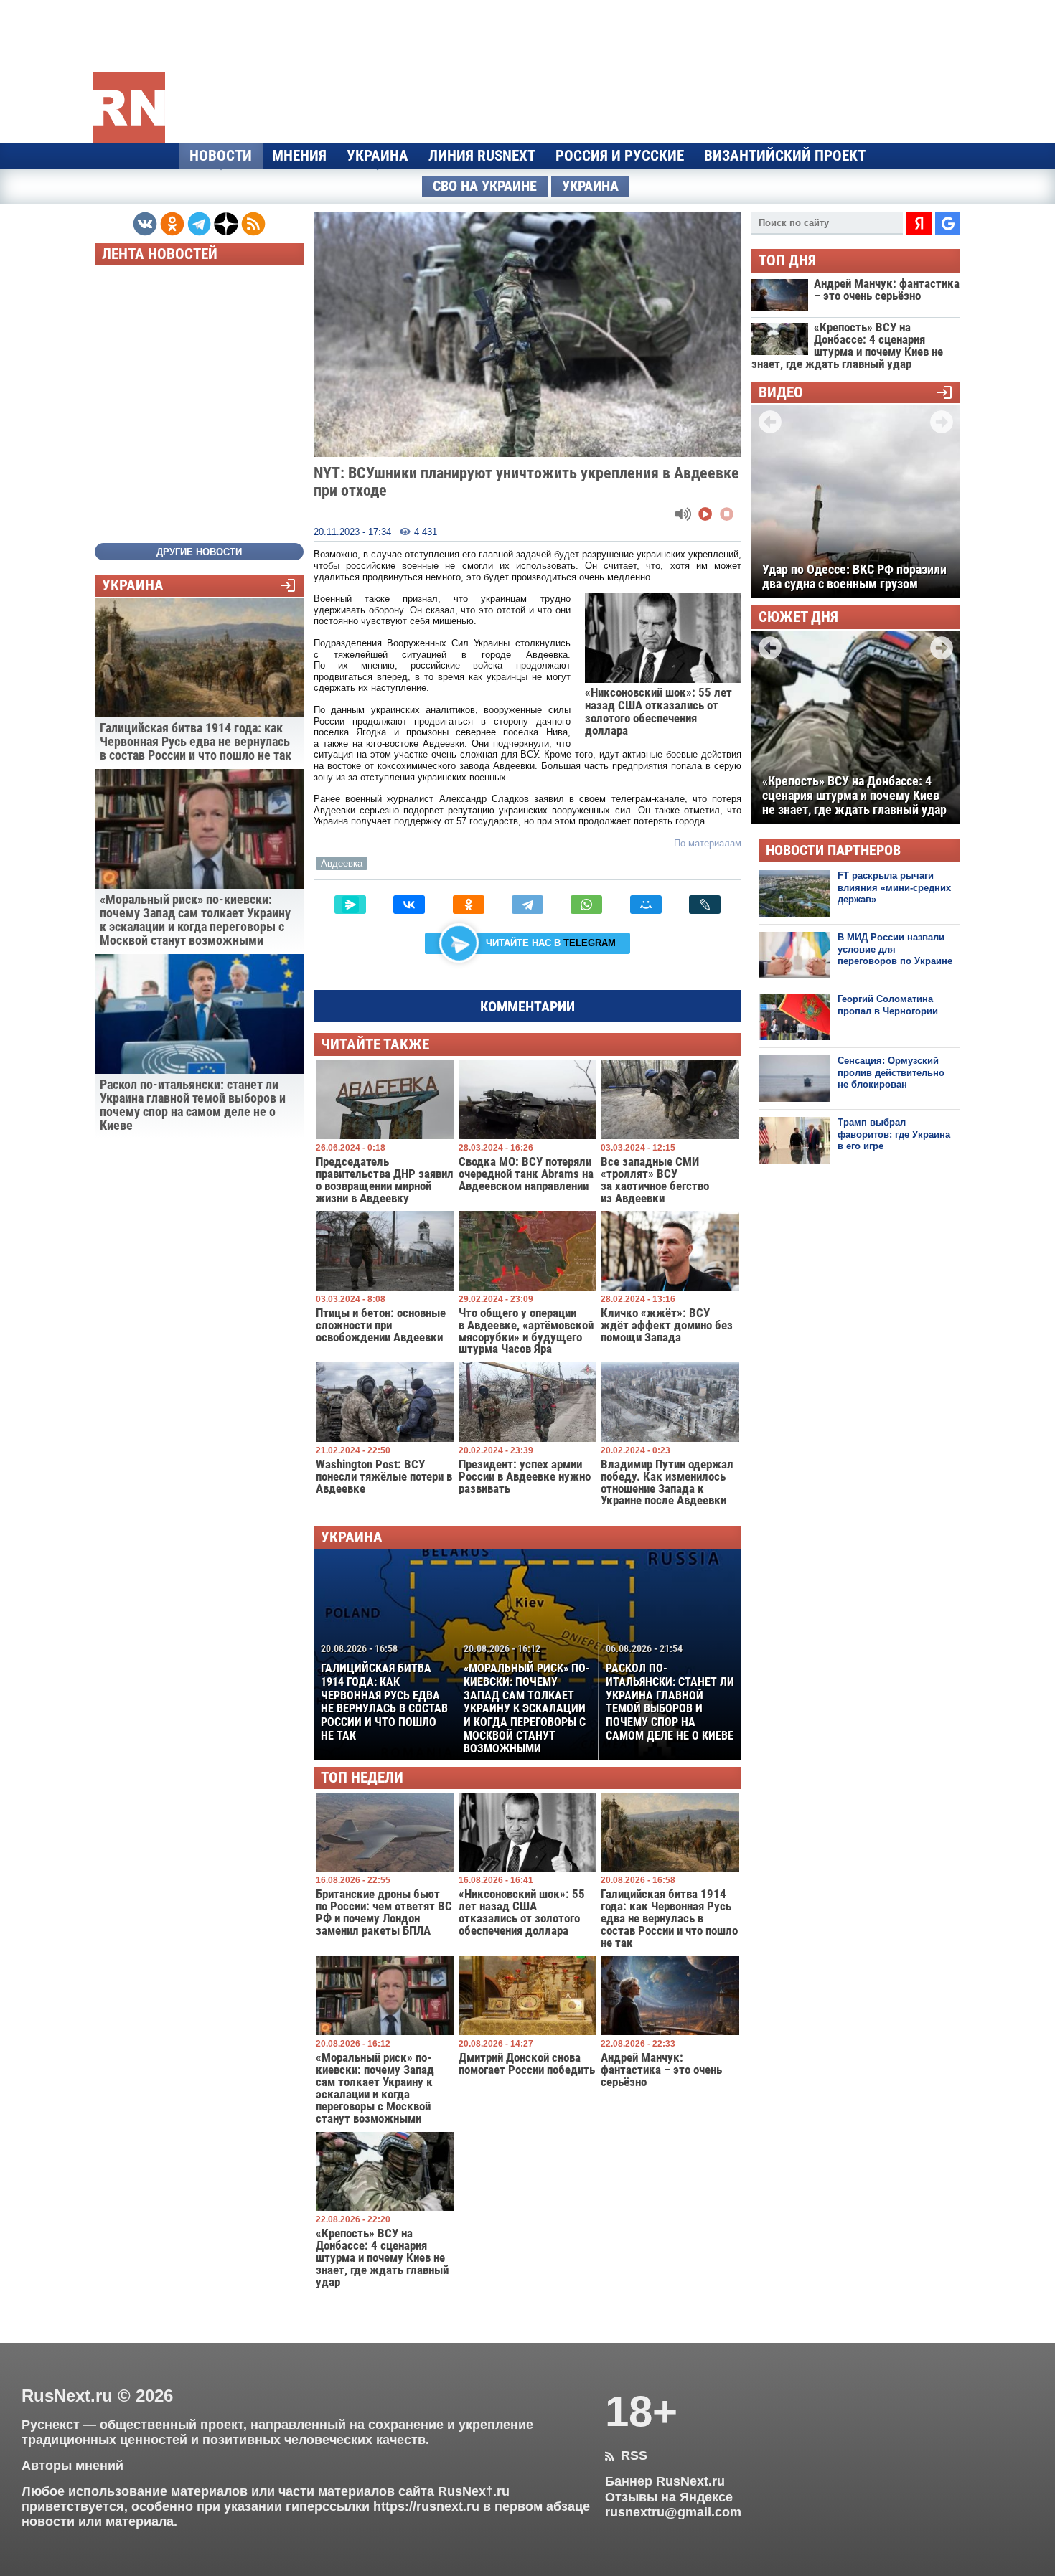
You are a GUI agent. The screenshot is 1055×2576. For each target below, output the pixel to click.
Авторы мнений (72, 2466)
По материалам (708, 843)
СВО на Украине (485, 186)
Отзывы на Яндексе (669, 2497)
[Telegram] (527, 905)
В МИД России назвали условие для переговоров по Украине (895, 949)
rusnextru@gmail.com (673, 2512)
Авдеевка (342, 863)
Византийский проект (785, 156)
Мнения (299, 156)
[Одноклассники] (469, 905)
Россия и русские (620, 156)
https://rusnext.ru (426, 2506)
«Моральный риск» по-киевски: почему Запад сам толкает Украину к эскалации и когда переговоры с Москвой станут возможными (527, 1699)
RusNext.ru (67, 2396)
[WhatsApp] (586, 905)
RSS (626, 2455)
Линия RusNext (482, 156)
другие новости (199, 552)
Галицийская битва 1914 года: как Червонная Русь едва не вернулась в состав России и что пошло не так (384, 1692)
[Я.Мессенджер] (350, 905)
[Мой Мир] (646, 905)
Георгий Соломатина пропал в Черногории (888, 1005)
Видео (781, 393)
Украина (378, 156)
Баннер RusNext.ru (665, 2481)
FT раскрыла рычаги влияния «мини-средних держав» (894, 887)
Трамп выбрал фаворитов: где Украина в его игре (894, 1134)
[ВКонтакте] (409, 905)
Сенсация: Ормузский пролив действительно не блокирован (891, 1072)
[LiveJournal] (705, 905)
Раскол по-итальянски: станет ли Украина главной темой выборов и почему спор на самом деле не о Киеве (670, 1692)
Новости (221, 156)
